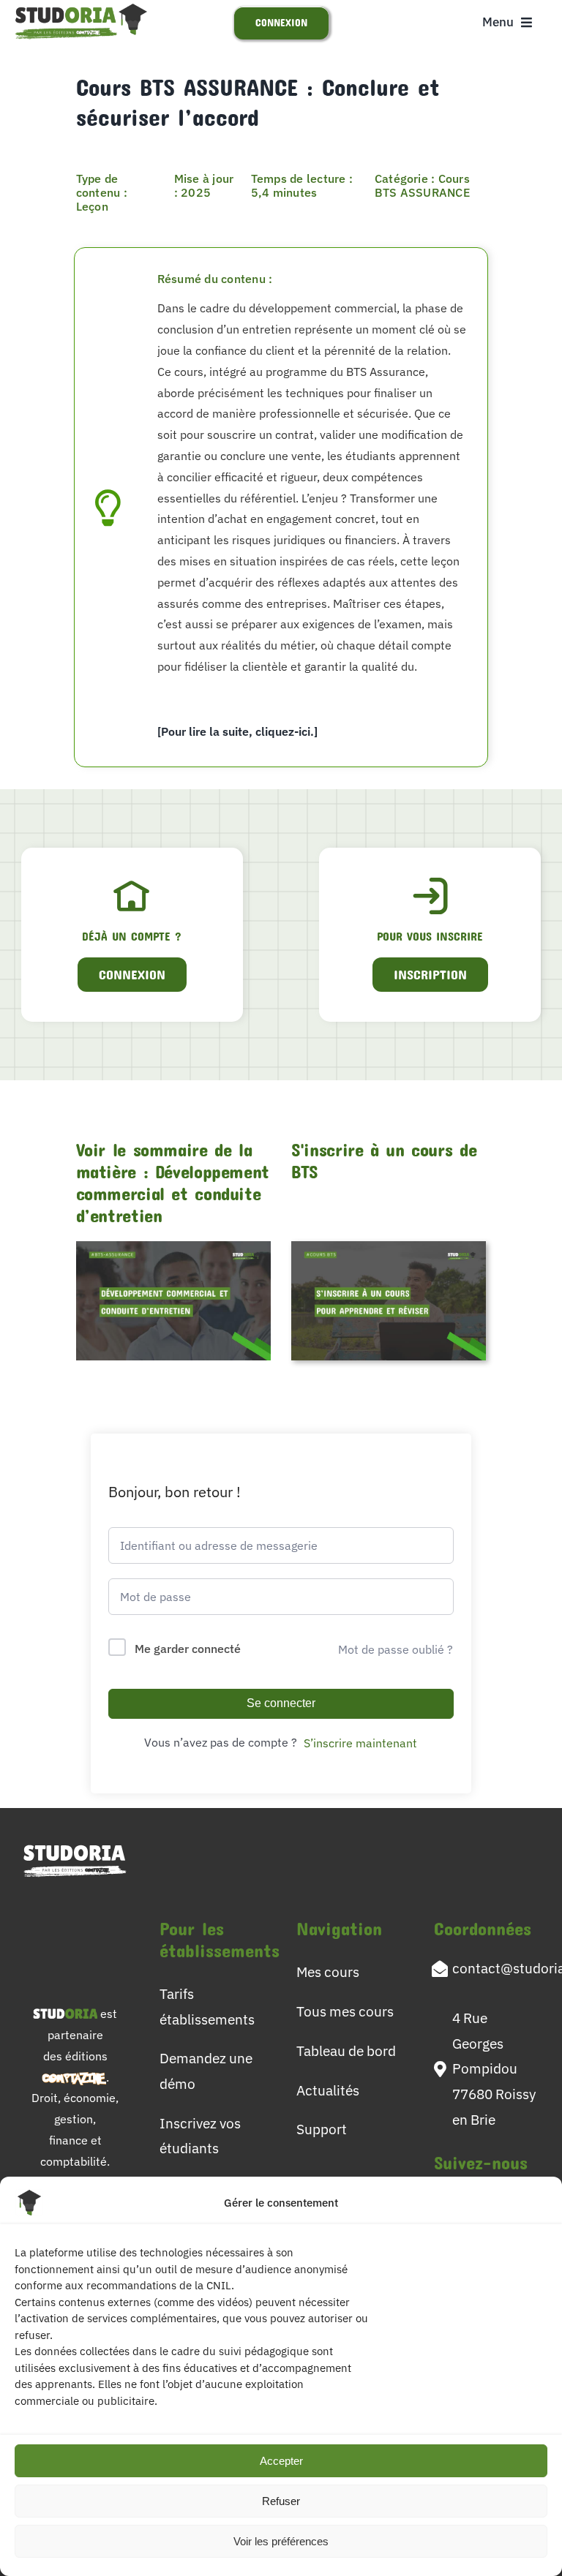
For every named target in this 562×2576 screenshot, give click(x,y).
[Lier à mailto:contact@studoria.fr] (440, 1969)
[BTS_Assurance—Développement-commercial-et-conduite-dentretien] (173, 1247)
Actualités (328, 2090)
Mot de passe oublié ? (396, 1649)
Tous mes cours (345, 2011)
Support (322, 2129)
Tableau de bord (346, 2050)
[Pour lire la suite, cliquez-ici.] (237, 731)
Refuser (281, 2501)
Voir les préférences (281, 2541)
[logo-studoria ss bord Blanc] (75, 1845)
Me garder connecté (188, 1649)
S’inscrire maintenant (360, 1743)
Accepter (281, 2461)
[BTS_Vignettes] (389, 1247)
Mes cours (328, 1971)
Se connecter (281, 1703)
